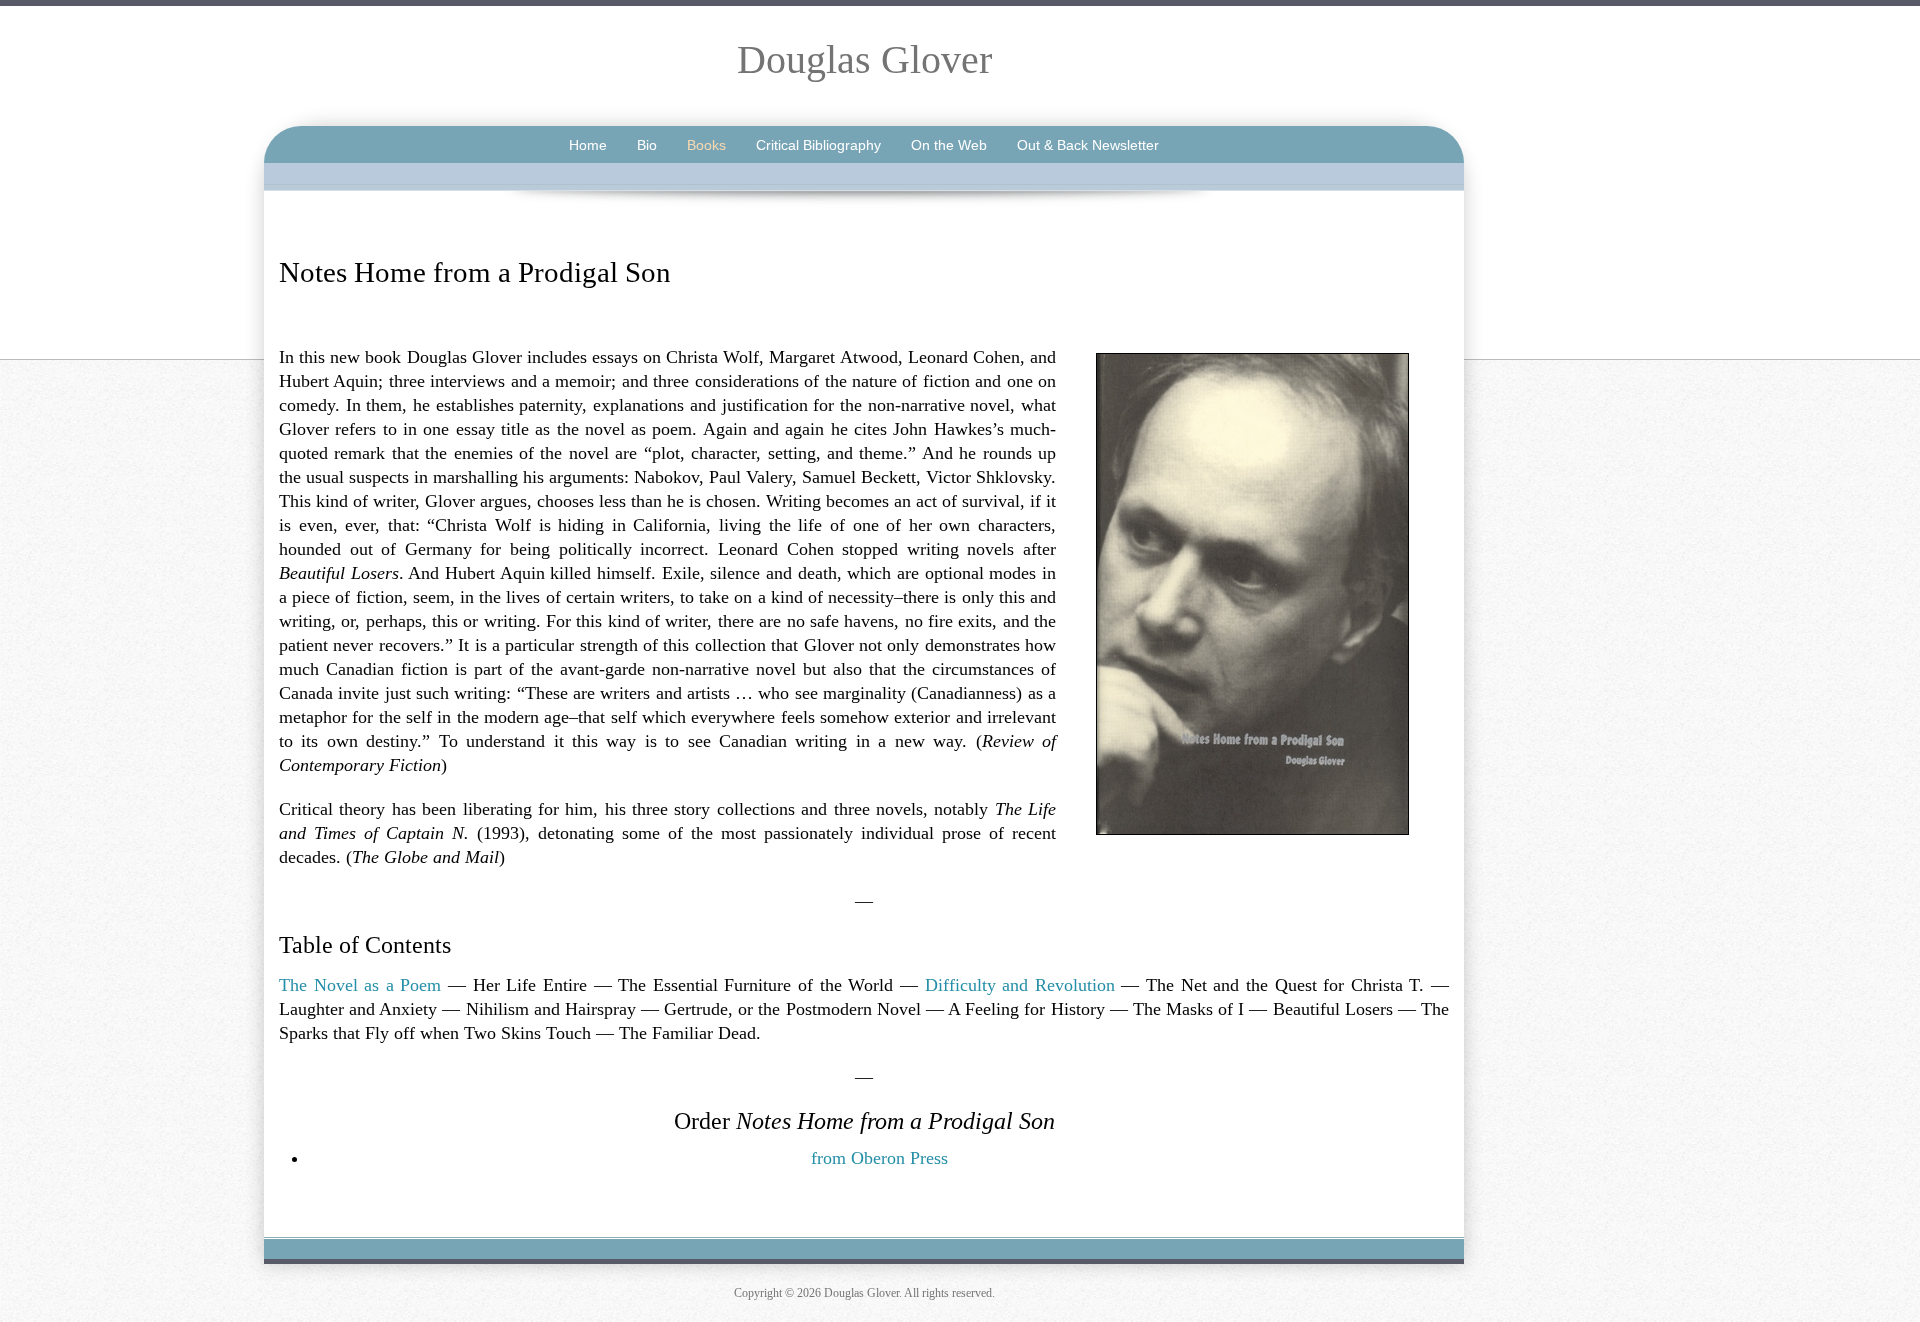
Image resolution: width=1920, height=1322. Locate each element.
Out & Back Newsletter (1088, 145)
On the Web (949, 145)
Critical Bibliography (818, 145)
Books (706, 145)
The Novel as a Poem (360, 985)
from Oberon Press (879, 1158)
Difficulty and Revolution (1020, 985)
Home (588, 145)
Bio (647, 145)
